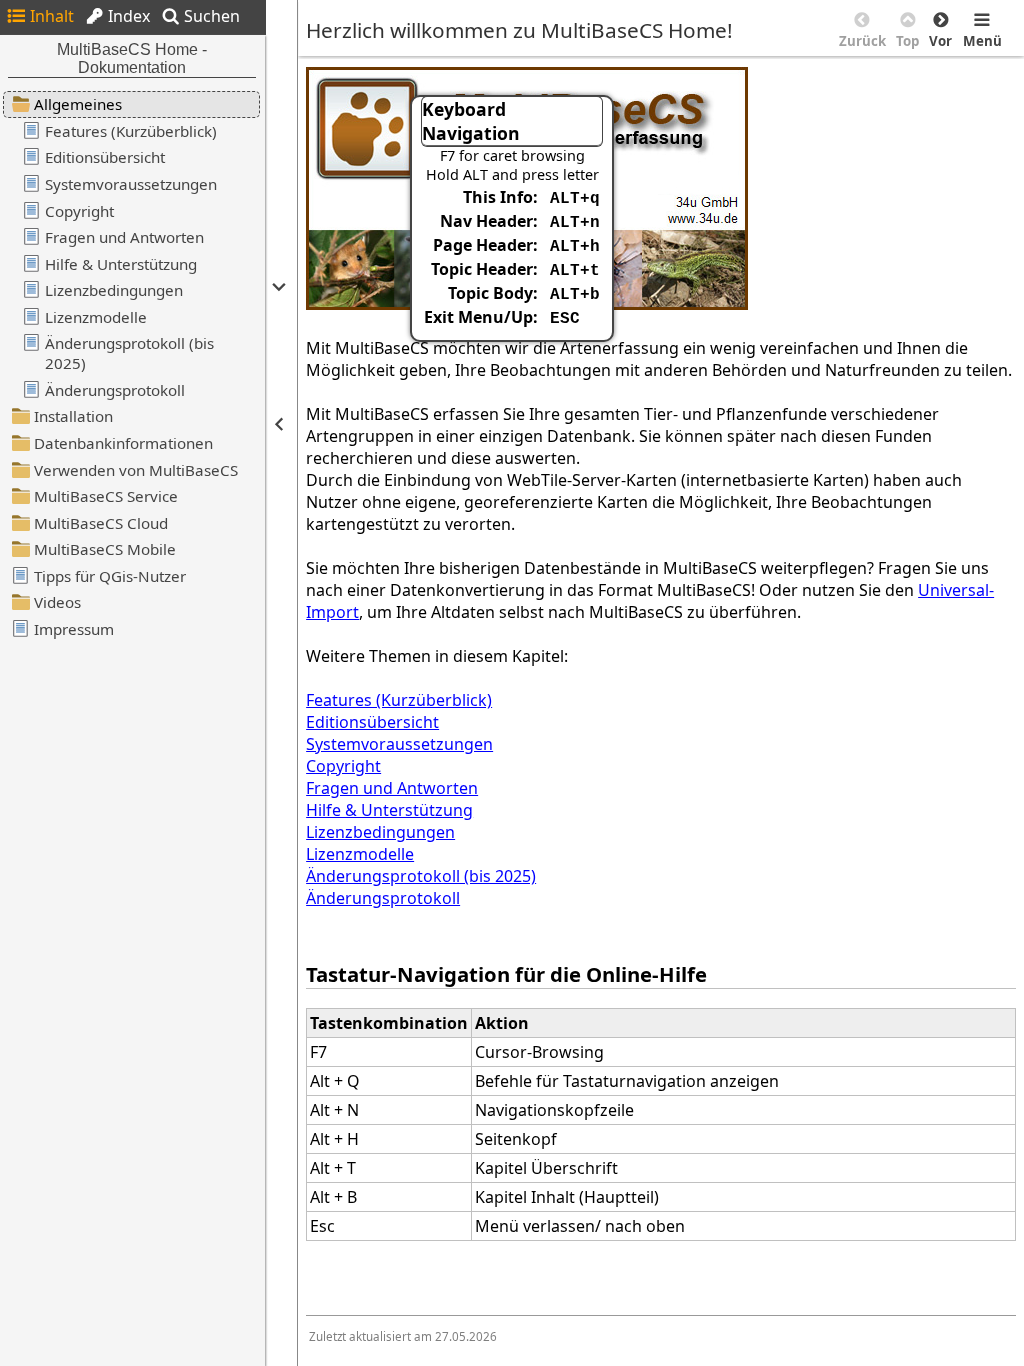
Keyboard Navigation (471, 121)
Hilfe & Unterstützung (389, 810)
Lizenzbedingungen (380, 832)
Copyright (343, 766)
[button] (277, 287)
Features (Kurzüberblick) (399, 700)
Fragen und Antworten (392, 788)
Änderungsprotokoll (383, 898)
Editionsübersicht (372, 722)
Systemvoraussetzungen (399, 744)
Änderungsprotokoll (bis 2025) (421, 876)
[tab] (40, 16)
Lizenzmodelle (360, 854)
